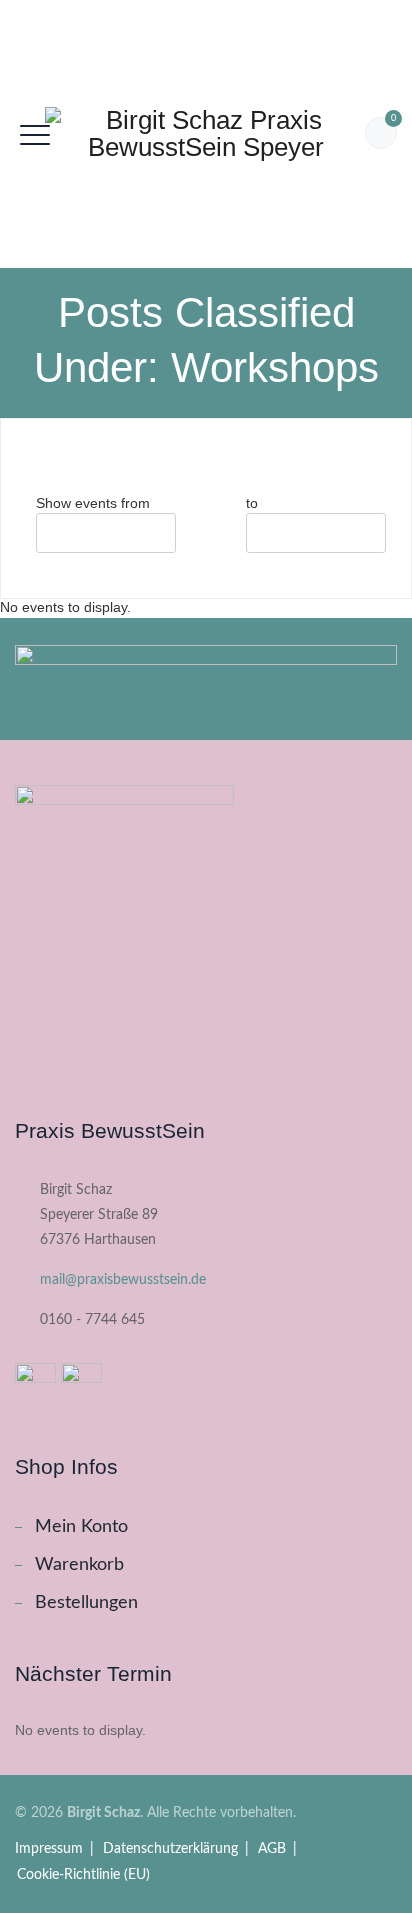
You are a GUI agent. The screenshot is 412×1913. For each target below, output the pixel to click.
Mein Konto (81, 1527)
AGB (272, 1849)
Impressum (49, 1849)
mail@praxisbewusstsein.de (123, 1280)
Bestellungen (86, 1603)
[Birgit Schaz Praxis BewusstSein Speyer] (206, 134)
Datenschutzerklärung (170, 1849)
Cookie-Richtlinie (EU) (83, 1875)
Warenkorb (79, 1565)
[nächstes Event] (59, 462)
